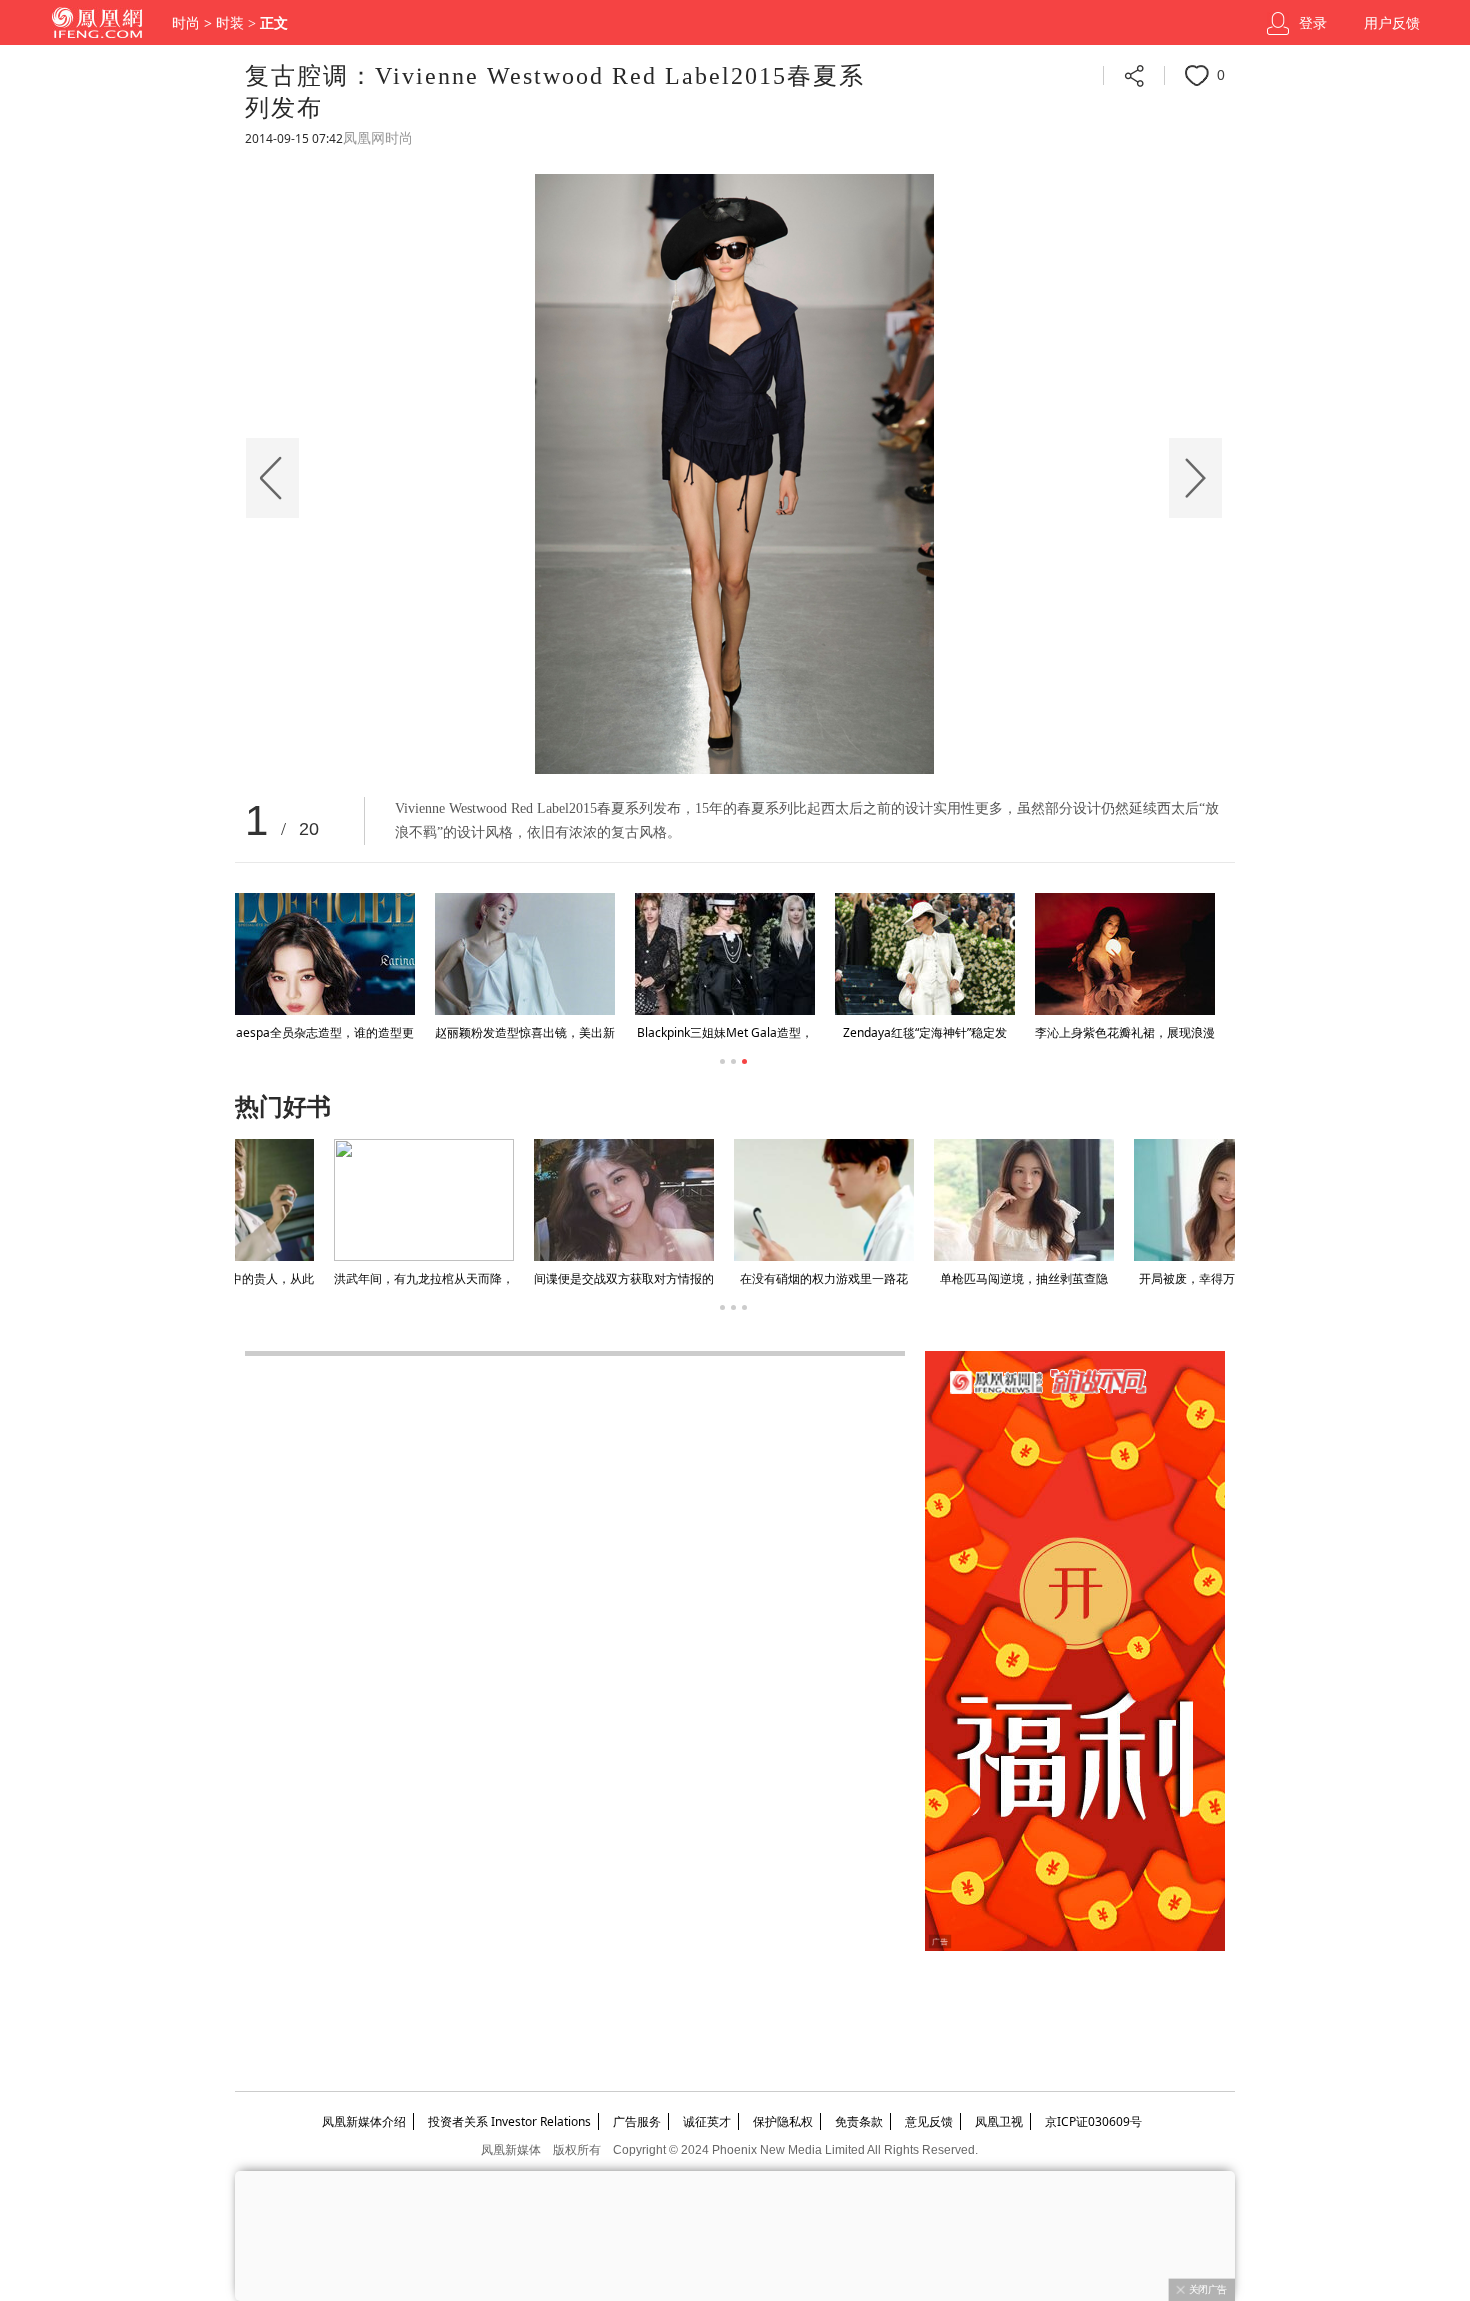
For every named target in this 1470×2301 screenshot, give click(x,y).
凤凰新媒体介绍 (364, 2121)
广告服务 (637, 2121)
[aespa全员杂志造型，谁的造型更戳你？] (325, 954)
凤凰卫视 (999, 2121)
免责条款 (859, 2121)
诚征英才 (707, 2121)
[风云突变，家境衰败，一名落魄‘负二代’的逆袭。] (925, 1200)
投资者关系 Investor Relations (509, 2121)
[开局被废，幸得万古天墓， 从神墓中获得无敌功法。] (525, 1200)
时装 (230, 23)
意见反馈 (929, 2121)
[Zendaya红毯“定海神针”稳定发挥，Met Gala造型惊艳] (925, 954)
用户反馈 (1392, 23)
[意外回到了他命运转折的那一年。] (1125, 1200)
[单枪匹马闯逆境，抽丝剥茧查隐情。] (325, 1200)
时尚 (186, 23)
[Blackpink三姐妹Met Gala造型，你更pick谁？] (725, 954)
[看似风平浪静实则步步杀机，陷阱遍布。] (725, 1200)
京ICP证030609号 (1093, 2121)
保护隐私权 (783, 2121)
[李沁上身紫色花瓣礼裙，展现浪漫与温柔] (1125, 954)
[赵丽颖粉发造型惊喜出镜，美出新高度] (525, 954)
